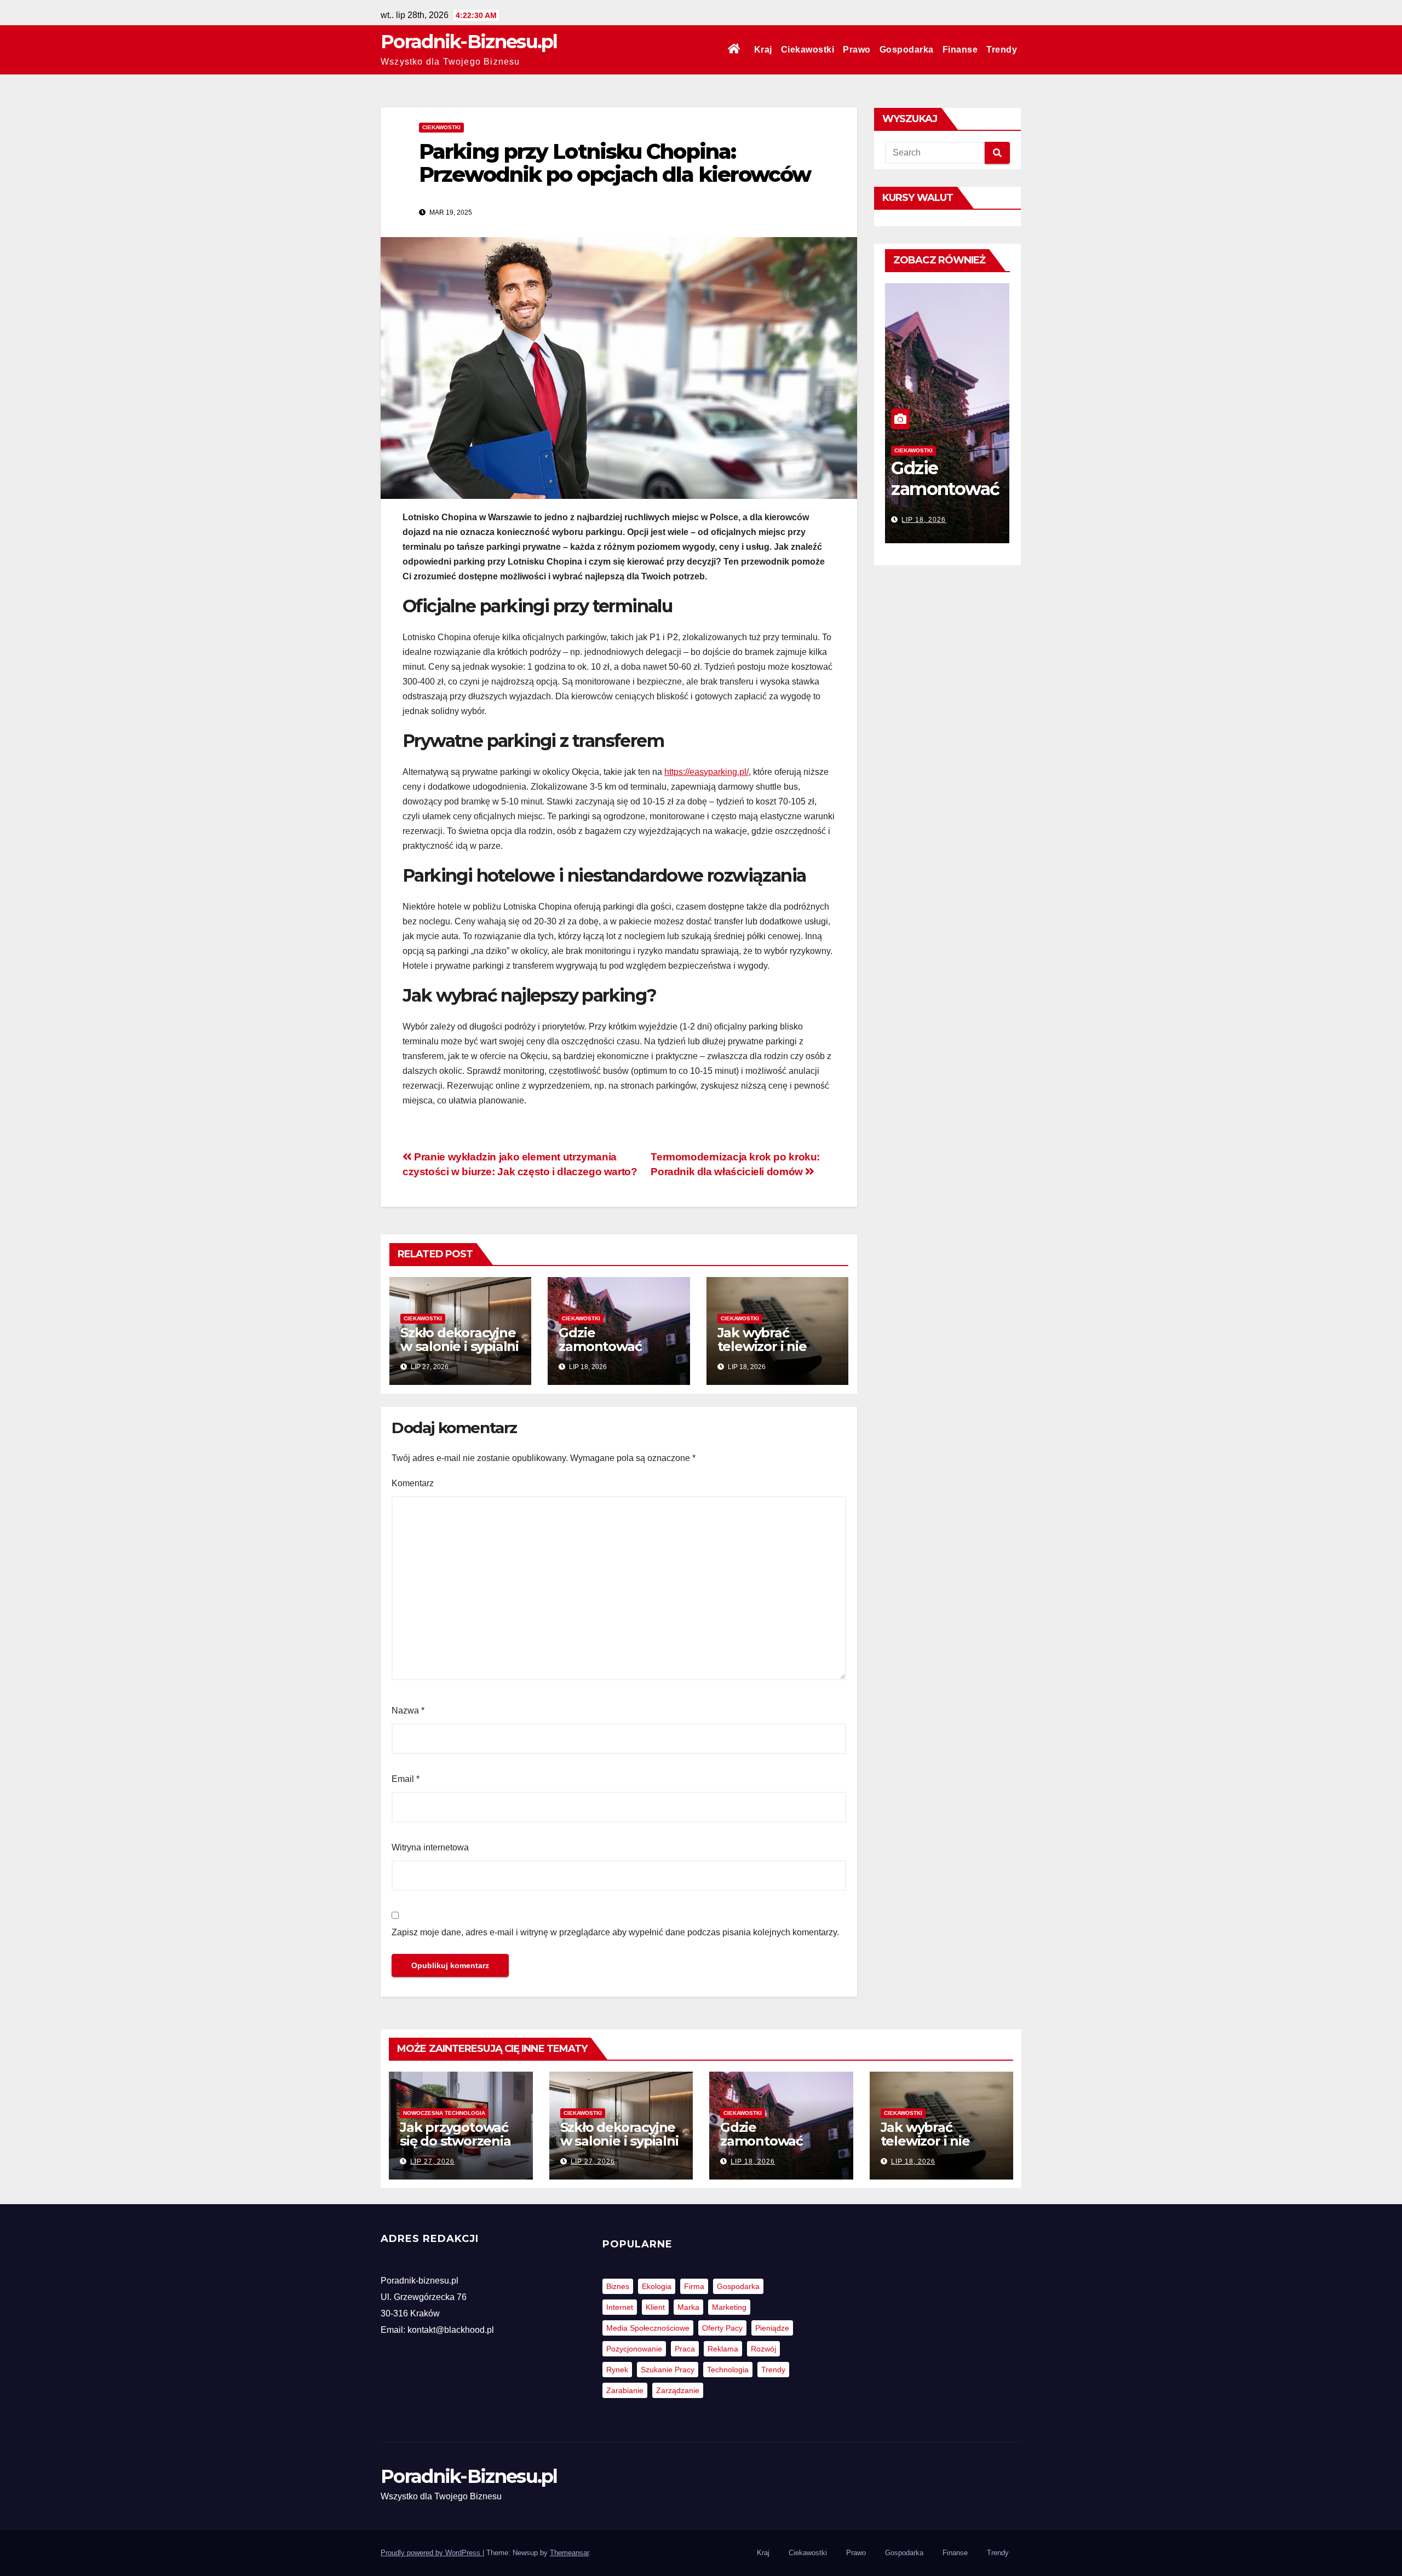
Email (406, 1779)
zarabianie (625, 2390)
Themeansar (569, 2553)
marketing (729, 2307)
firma (694, 2286)
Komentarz (413, 1483)
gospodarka (738, 2286)
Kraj (763, 50)
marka (688, 2307)
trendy (773, 2370)
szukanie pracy (668, 2370)
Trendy (1002, 50)
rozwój (763, 2349)
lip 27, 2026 (432, 2161)
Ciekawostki (808, 50)
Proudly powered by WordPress (432, 2553)
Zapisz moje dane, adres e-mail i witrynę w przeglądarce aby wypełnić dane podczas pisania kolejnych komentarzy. (615, 1932)
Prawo (857, 50)
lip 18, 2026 (924, 520)
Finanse (960, 50)
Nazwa (408, 1710)
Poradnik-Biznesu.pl (469, 42)
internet (620, 2307)
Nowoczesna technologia (444, 2113)
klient (655, 2307)
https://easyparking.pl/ (706, 772)
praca (685, 2349)
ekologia (657, 2286)
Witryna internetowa (430, 1847)
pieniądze (772, 2328)
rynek (617, 2370)
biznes (618, 2286)
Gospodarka (907, 50)
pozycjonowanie (634, 2349)
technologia (728, 2370)
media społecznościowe (648, 2328)
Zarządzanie (678, 2390)
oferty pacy (722, 2328)
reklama (723, 2349)
